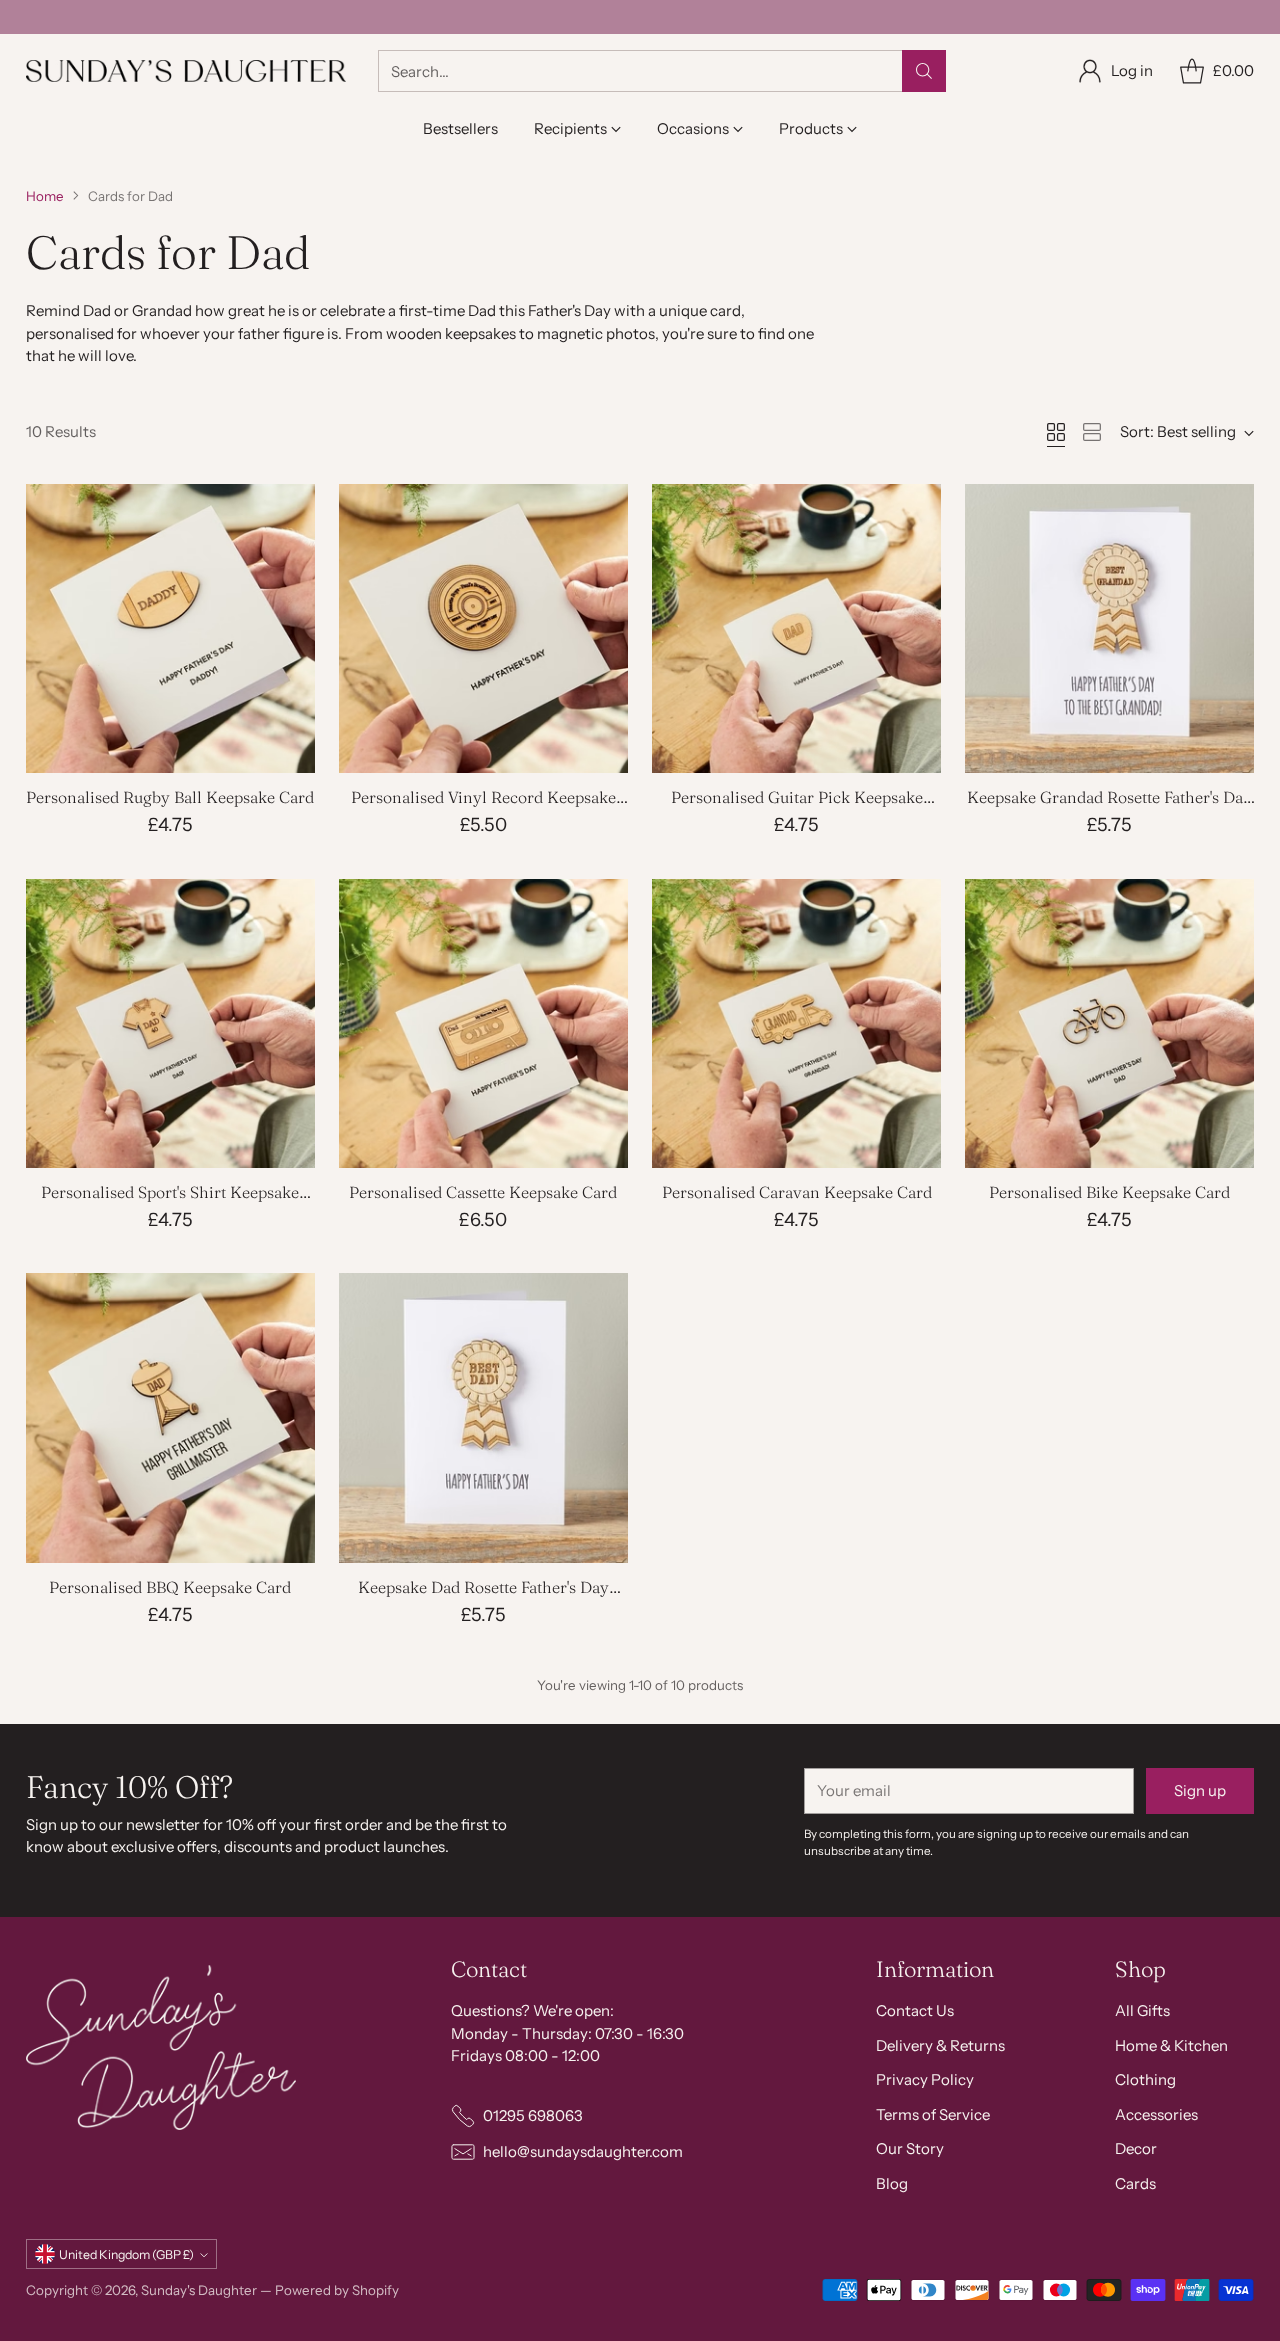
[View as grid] (1056, 432)
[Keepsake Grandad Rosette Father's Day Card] (1109, 628)
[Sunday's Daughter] (186, 71)
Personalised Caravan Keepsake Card (797, 1192)
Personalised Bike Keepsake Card (1109, 1192)
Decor (1136, 2148)
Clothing (1145, 2079)
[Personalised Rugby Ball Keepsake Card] (170, 628)
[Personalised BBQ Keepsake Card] (170, 1417)
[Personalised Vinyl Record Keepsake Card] (483, 628)
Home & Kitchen (1171, 2045)
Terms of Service (933, 2114)
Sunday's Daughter (199, 2290)
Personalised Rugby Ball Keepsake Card (170, 797)
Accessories (1156, 2114)
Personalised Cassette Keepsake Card (483, 1192)
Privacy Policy (925, 2079)
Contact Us (915, 2010)
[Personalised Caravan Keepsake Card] (796, 1023)
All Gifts (1142, 2010)
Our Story (910, 2148)
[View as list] (1092, 432)
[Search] (924, 71)
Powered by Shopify (337, 2290)
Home (45, 196)
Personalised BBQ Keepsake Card (170, 1587)
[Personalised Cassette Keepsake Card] (483, 1023)
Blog (892, 2183)
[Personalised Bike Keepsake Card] (1109, 1023)
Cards (1135, 2183)
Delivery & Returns (940, 2045)
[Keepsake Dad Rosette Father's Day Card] (483, 1417)
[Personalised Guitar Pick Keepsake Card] (796, 628)
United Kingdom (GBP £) (126, 2254)
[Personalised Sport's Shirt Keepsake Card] (170, 1023)
